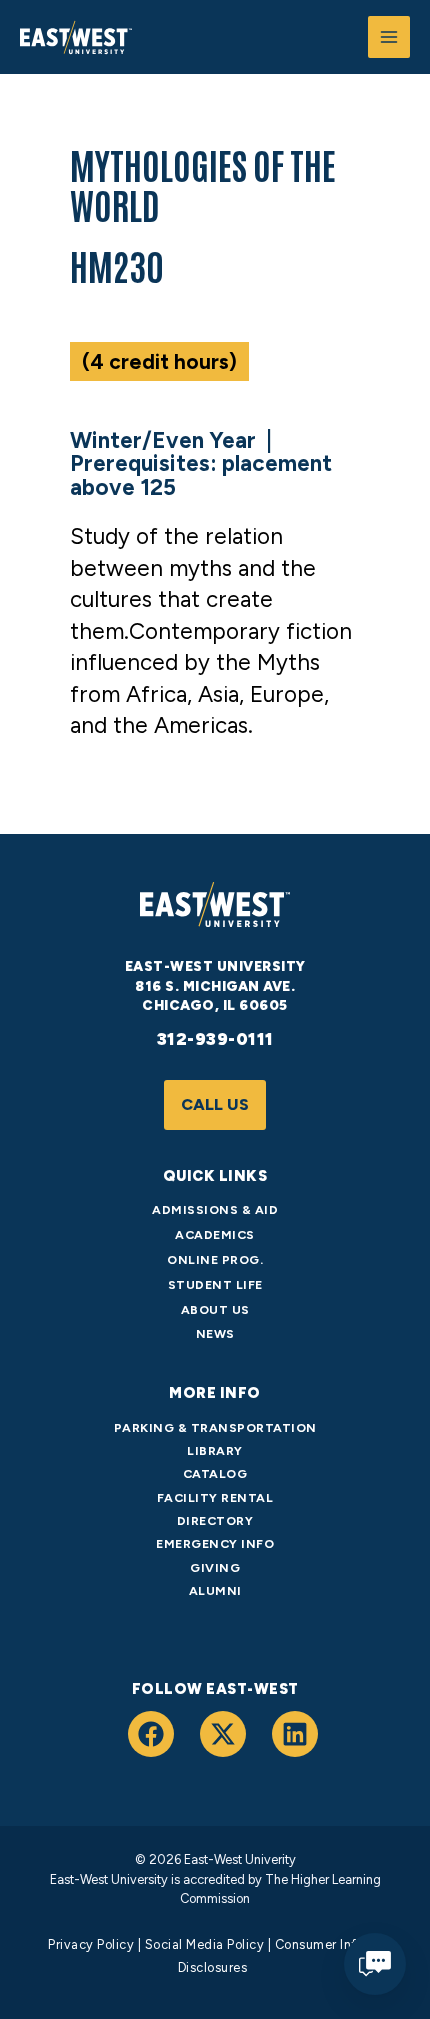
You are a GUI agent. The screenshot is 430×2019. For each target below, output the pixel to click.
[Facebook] (151, 1734)
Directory (215, 1520)
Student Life (215, 1284)
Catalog (215, 1473)
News (215, 1333)
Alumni (215, 1590)
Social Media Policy (205, 1944)
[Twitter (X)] (223, 1734)
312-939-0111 (215, 1039)
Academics (215, 1234)
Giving (215, 1567)
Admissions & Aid (215, 1209)
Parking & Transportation (215, 1427)
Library (215, 1450)
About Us (215, 1309)
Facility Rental (215, 1497)
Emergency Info (215, 1543)
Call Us (215, 1104)
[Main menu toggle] (389, 37)
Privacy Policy (91, 1944)
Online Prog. (215, 1259)
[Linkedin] (295, 1734)
